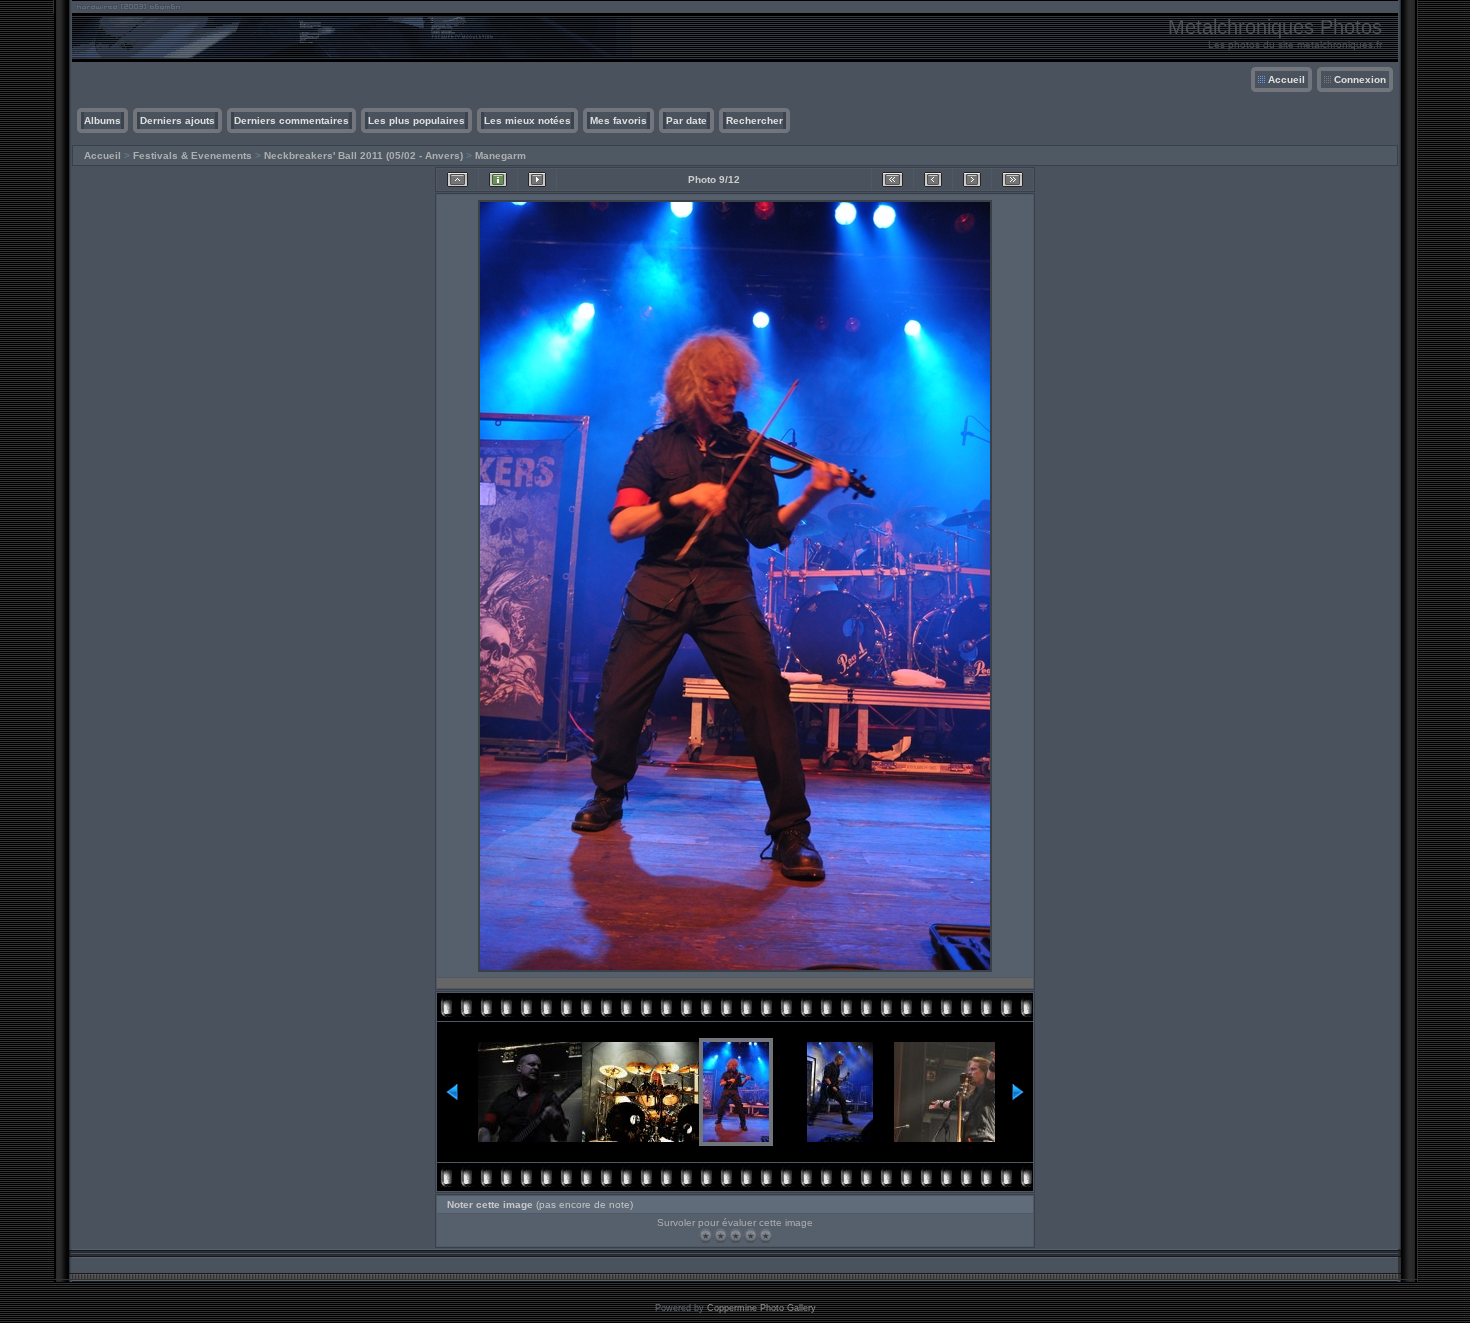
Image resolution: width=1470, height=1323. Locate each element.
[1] (705, 1235)
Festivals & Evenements (192, 155)
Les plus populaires (416, 120)
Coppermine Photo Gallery (761, 1308)
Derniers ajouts (177, 120)
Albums (102, 120)
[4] (750, 1235)
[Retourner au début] (892, 179)
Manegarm (500, 155)
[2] (720, 1235)
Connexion (1360, 79)
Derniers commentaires (291, 120)
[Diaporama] (537, 179)
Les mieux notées (527, 120)
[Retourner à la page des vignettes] (457, 179)
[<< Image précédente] (933, 179)
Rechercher (754, 120)
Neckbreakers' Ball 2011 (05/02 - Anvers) (363, 155)
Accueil (1286, 79)
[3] (735, 1235)
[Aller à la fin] (1012, 179)
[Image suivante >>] (972, 179)
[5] (765, 1235)
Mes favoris (618, 120)
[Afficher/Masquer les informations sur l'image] (498, 179)
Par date (686, 120)
